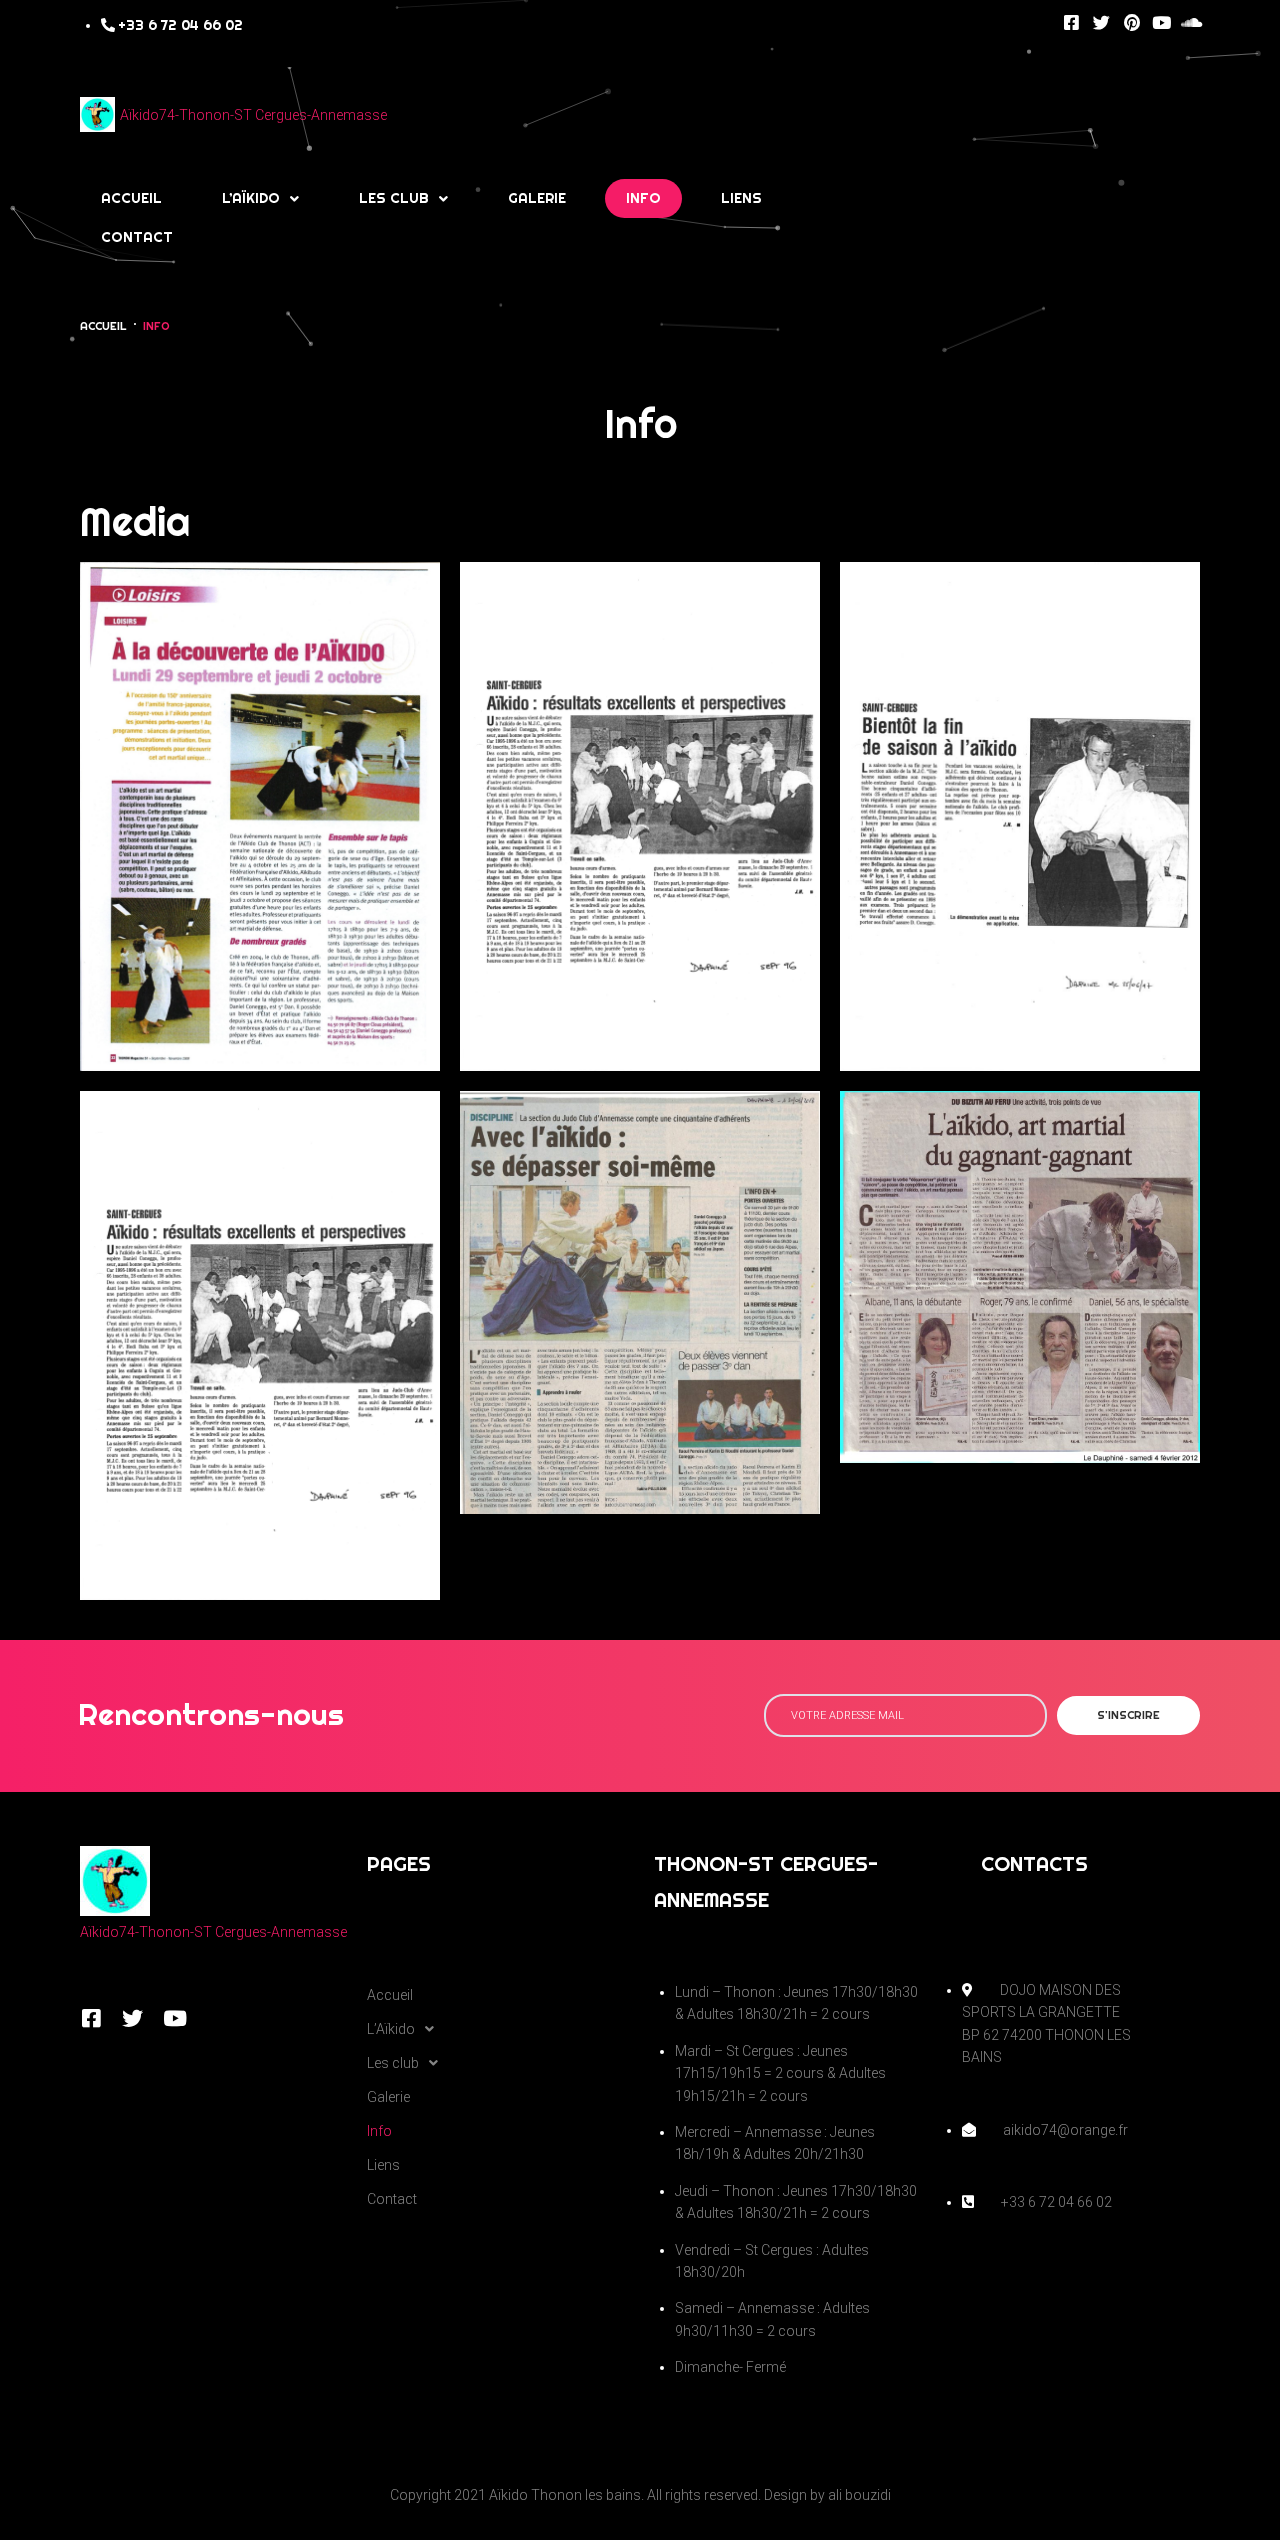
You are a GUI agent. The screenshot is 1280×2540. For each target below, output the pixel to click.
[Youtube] (1161, 22)
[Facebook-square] (1071, 22)
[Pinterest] (1131, 22)
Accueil (103, 326)
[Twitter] (1101, 22)
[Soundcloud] (1191, 22)
